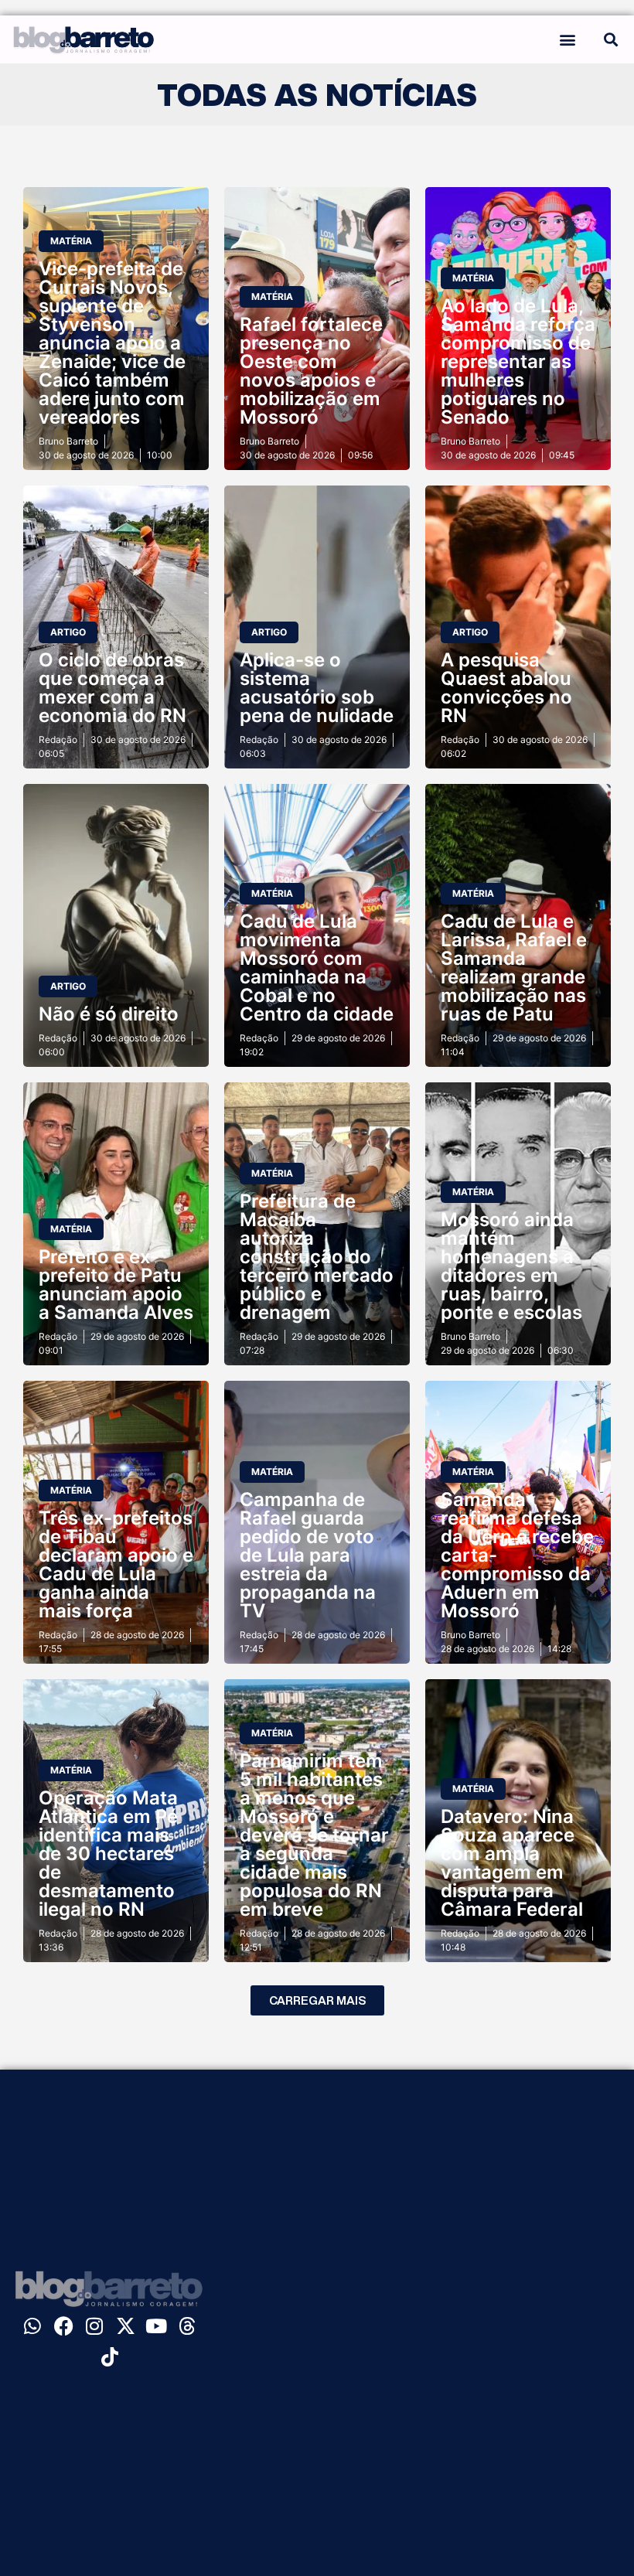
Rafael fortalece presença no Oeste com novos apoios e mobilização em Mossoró (311, 371)
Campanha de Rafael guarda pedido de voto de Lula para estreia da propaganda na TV (308, 1555)
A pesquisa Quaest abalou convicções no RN (506, 688)
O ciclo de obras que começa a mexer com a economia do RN (112, 688)
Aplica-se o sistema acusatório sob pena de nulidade (317, 688)
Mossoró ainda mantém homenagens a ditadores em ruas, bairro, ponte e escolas (511, 1266)
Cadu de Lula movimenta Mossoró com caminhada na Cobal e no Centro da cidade (317, 968)
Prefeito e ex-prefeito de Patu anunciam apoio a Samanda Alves (116, 1285)
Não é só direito (109, 1014)
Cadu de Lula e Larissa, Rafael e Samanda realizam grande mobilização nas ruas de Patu (514, 968)
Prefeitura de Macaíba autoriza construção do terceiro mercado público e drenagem (317, 1257)
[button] (567, 39)
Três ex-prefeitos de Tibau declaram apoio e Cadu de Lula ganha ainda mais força (116, 1564)
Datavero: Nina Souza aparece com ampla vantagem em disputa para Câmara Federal (512, 1863)
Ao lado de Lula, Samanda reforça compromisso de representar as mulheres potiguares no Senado (518, 361)
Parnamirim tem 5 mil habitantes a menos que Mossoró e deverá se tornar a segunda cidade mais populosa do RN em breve (314, 1835)
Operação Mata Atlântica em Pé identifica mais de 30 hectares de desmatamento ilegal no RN (108, 1854)
